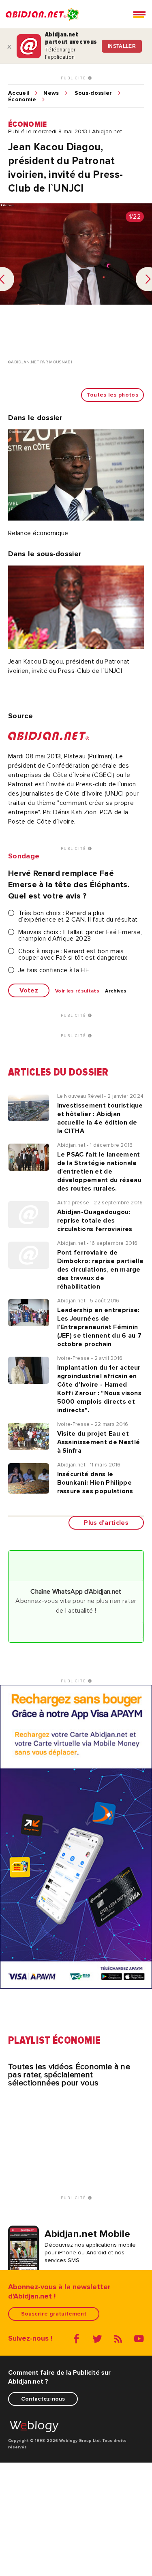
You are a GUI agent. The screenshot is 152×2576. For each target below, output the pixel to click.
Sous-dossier (93, 93)
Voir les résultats (77, 991)
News (51, 93)
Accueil (19, 93)
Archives (116, 991)
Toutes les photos (112, 395)
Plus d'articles (106, 1523)
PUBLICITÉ (74, 78)
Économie (22, 100)
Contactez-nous (43, 2399)
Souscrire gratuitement (54, 2314)
